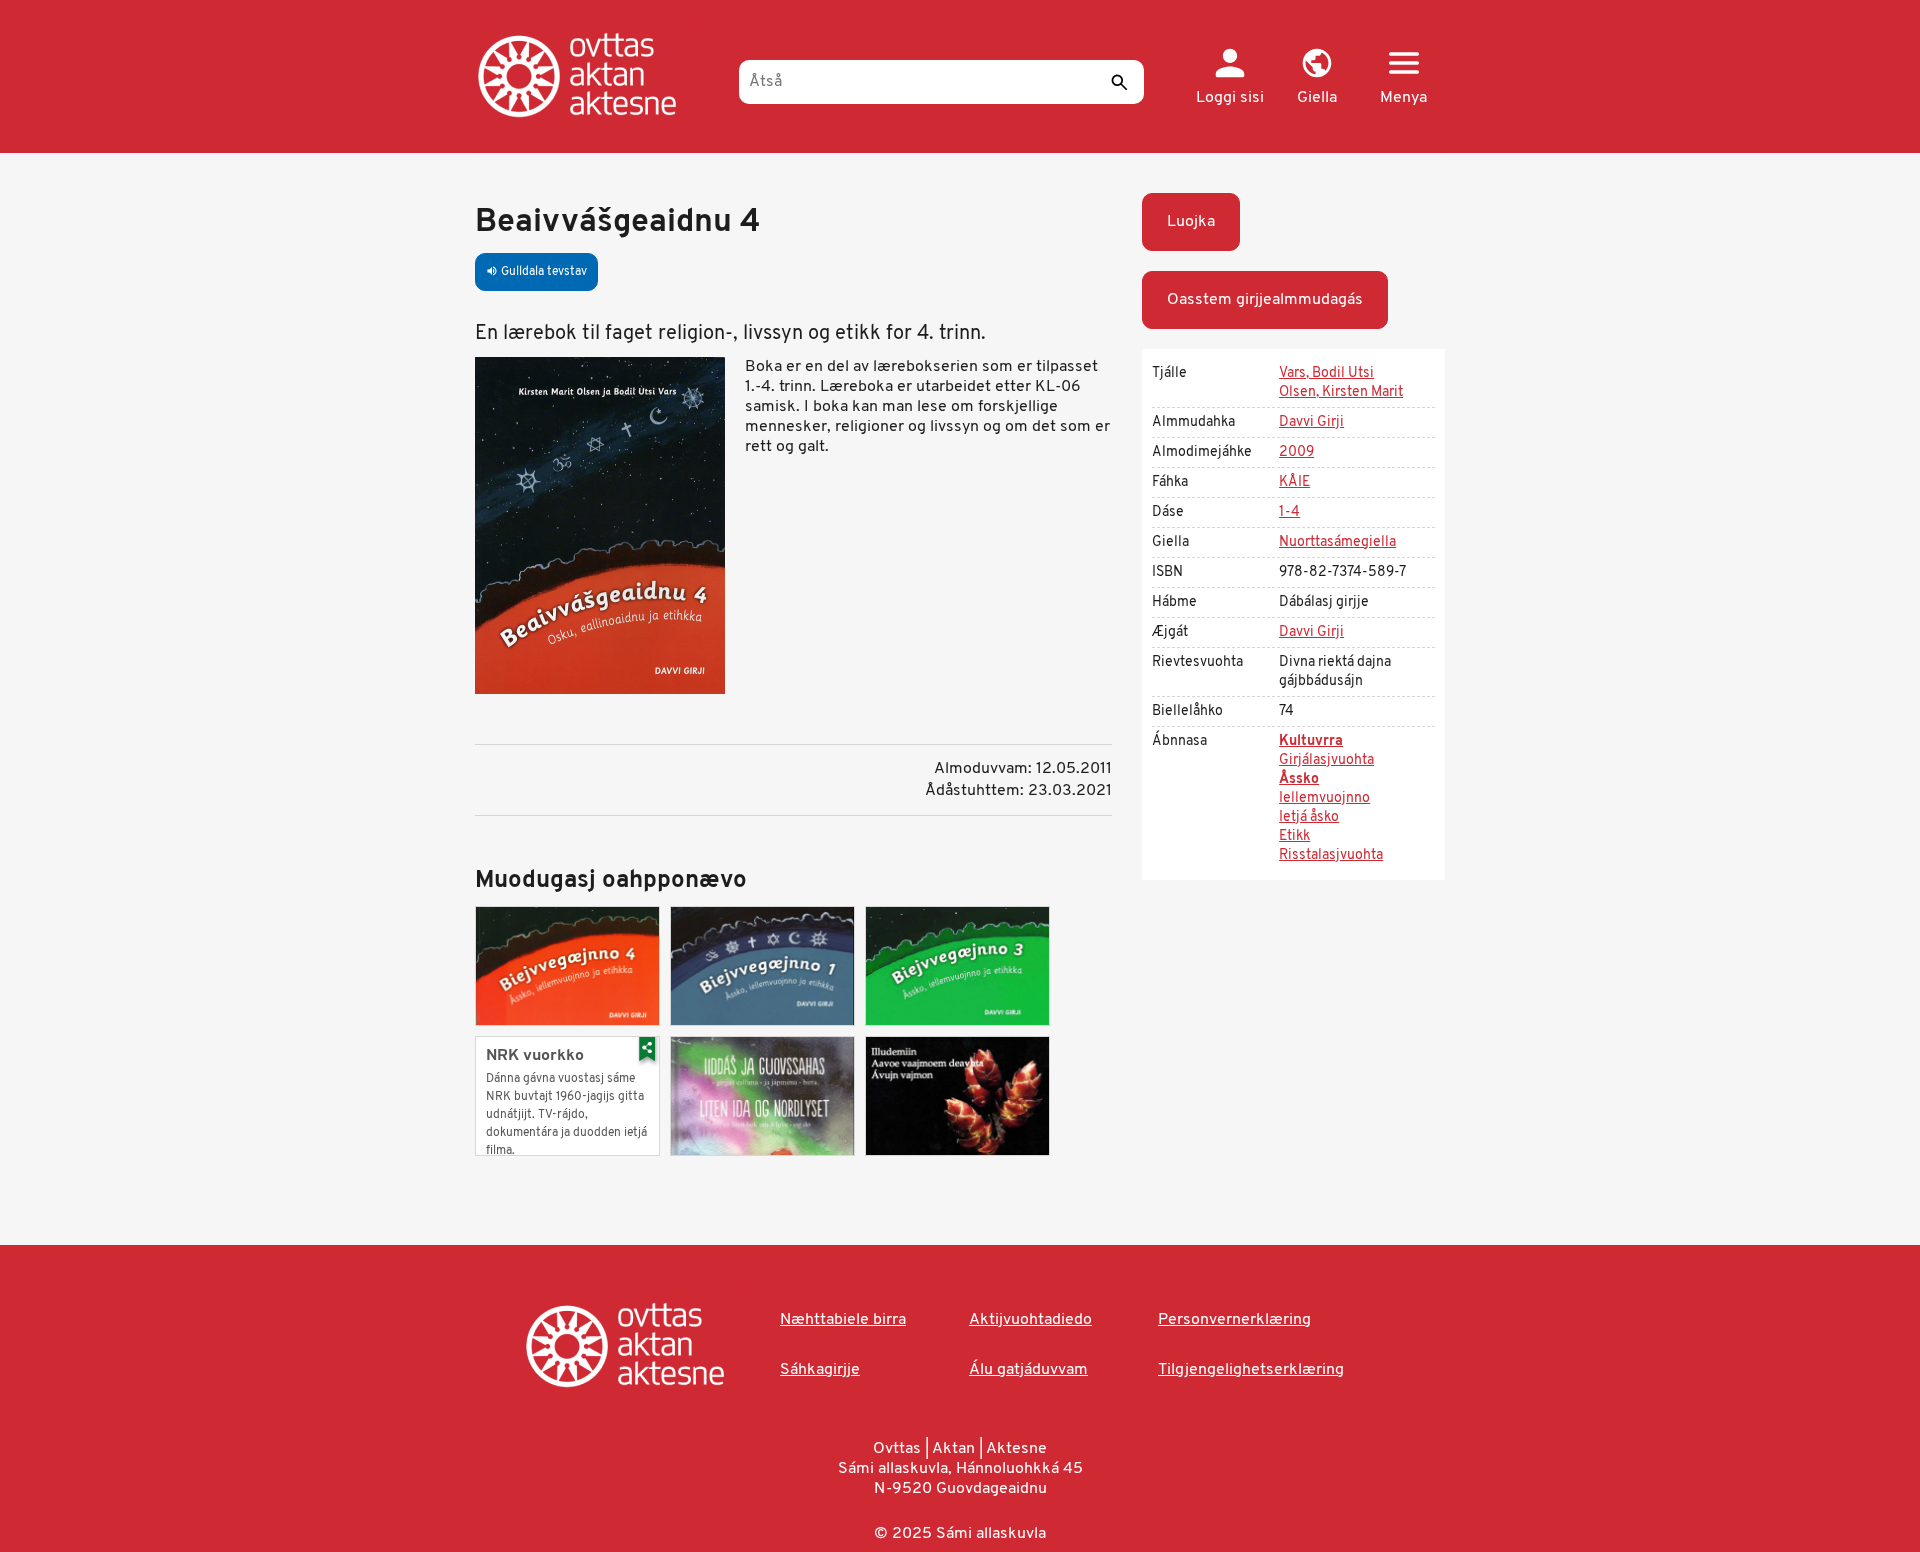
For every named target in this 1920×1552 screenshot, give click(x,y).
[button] (1316, 78)
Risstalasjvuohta (1331, 855)
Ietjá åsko (1309, 817)
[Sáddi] (1119, 82)
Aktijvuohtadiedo (1030, 1320)
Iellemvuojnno (1324, 798)
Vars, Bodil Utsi (1326, 373)
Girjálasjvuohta (1326, 760)
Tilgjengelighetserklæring (1251, 1370)
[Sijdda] (597, 75)
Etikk (1294, 836)
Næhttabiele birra (843, 1320)
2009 (1296, 452)
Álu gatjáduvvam (1028, 1370)
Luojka (1191, 222)
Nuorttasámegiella (1337, 542)
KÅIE (1294, 482)
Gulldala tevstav (536, 272)
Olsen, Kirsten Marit (1341, 392)
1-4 (1289, 512)
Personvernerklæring (1234, 1320)
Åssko (1299, 779)
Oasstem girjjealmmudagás (1265, 300)
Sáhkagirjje (820, 1370)
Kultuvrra (1311, 741)
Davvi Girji (1311, 422)
